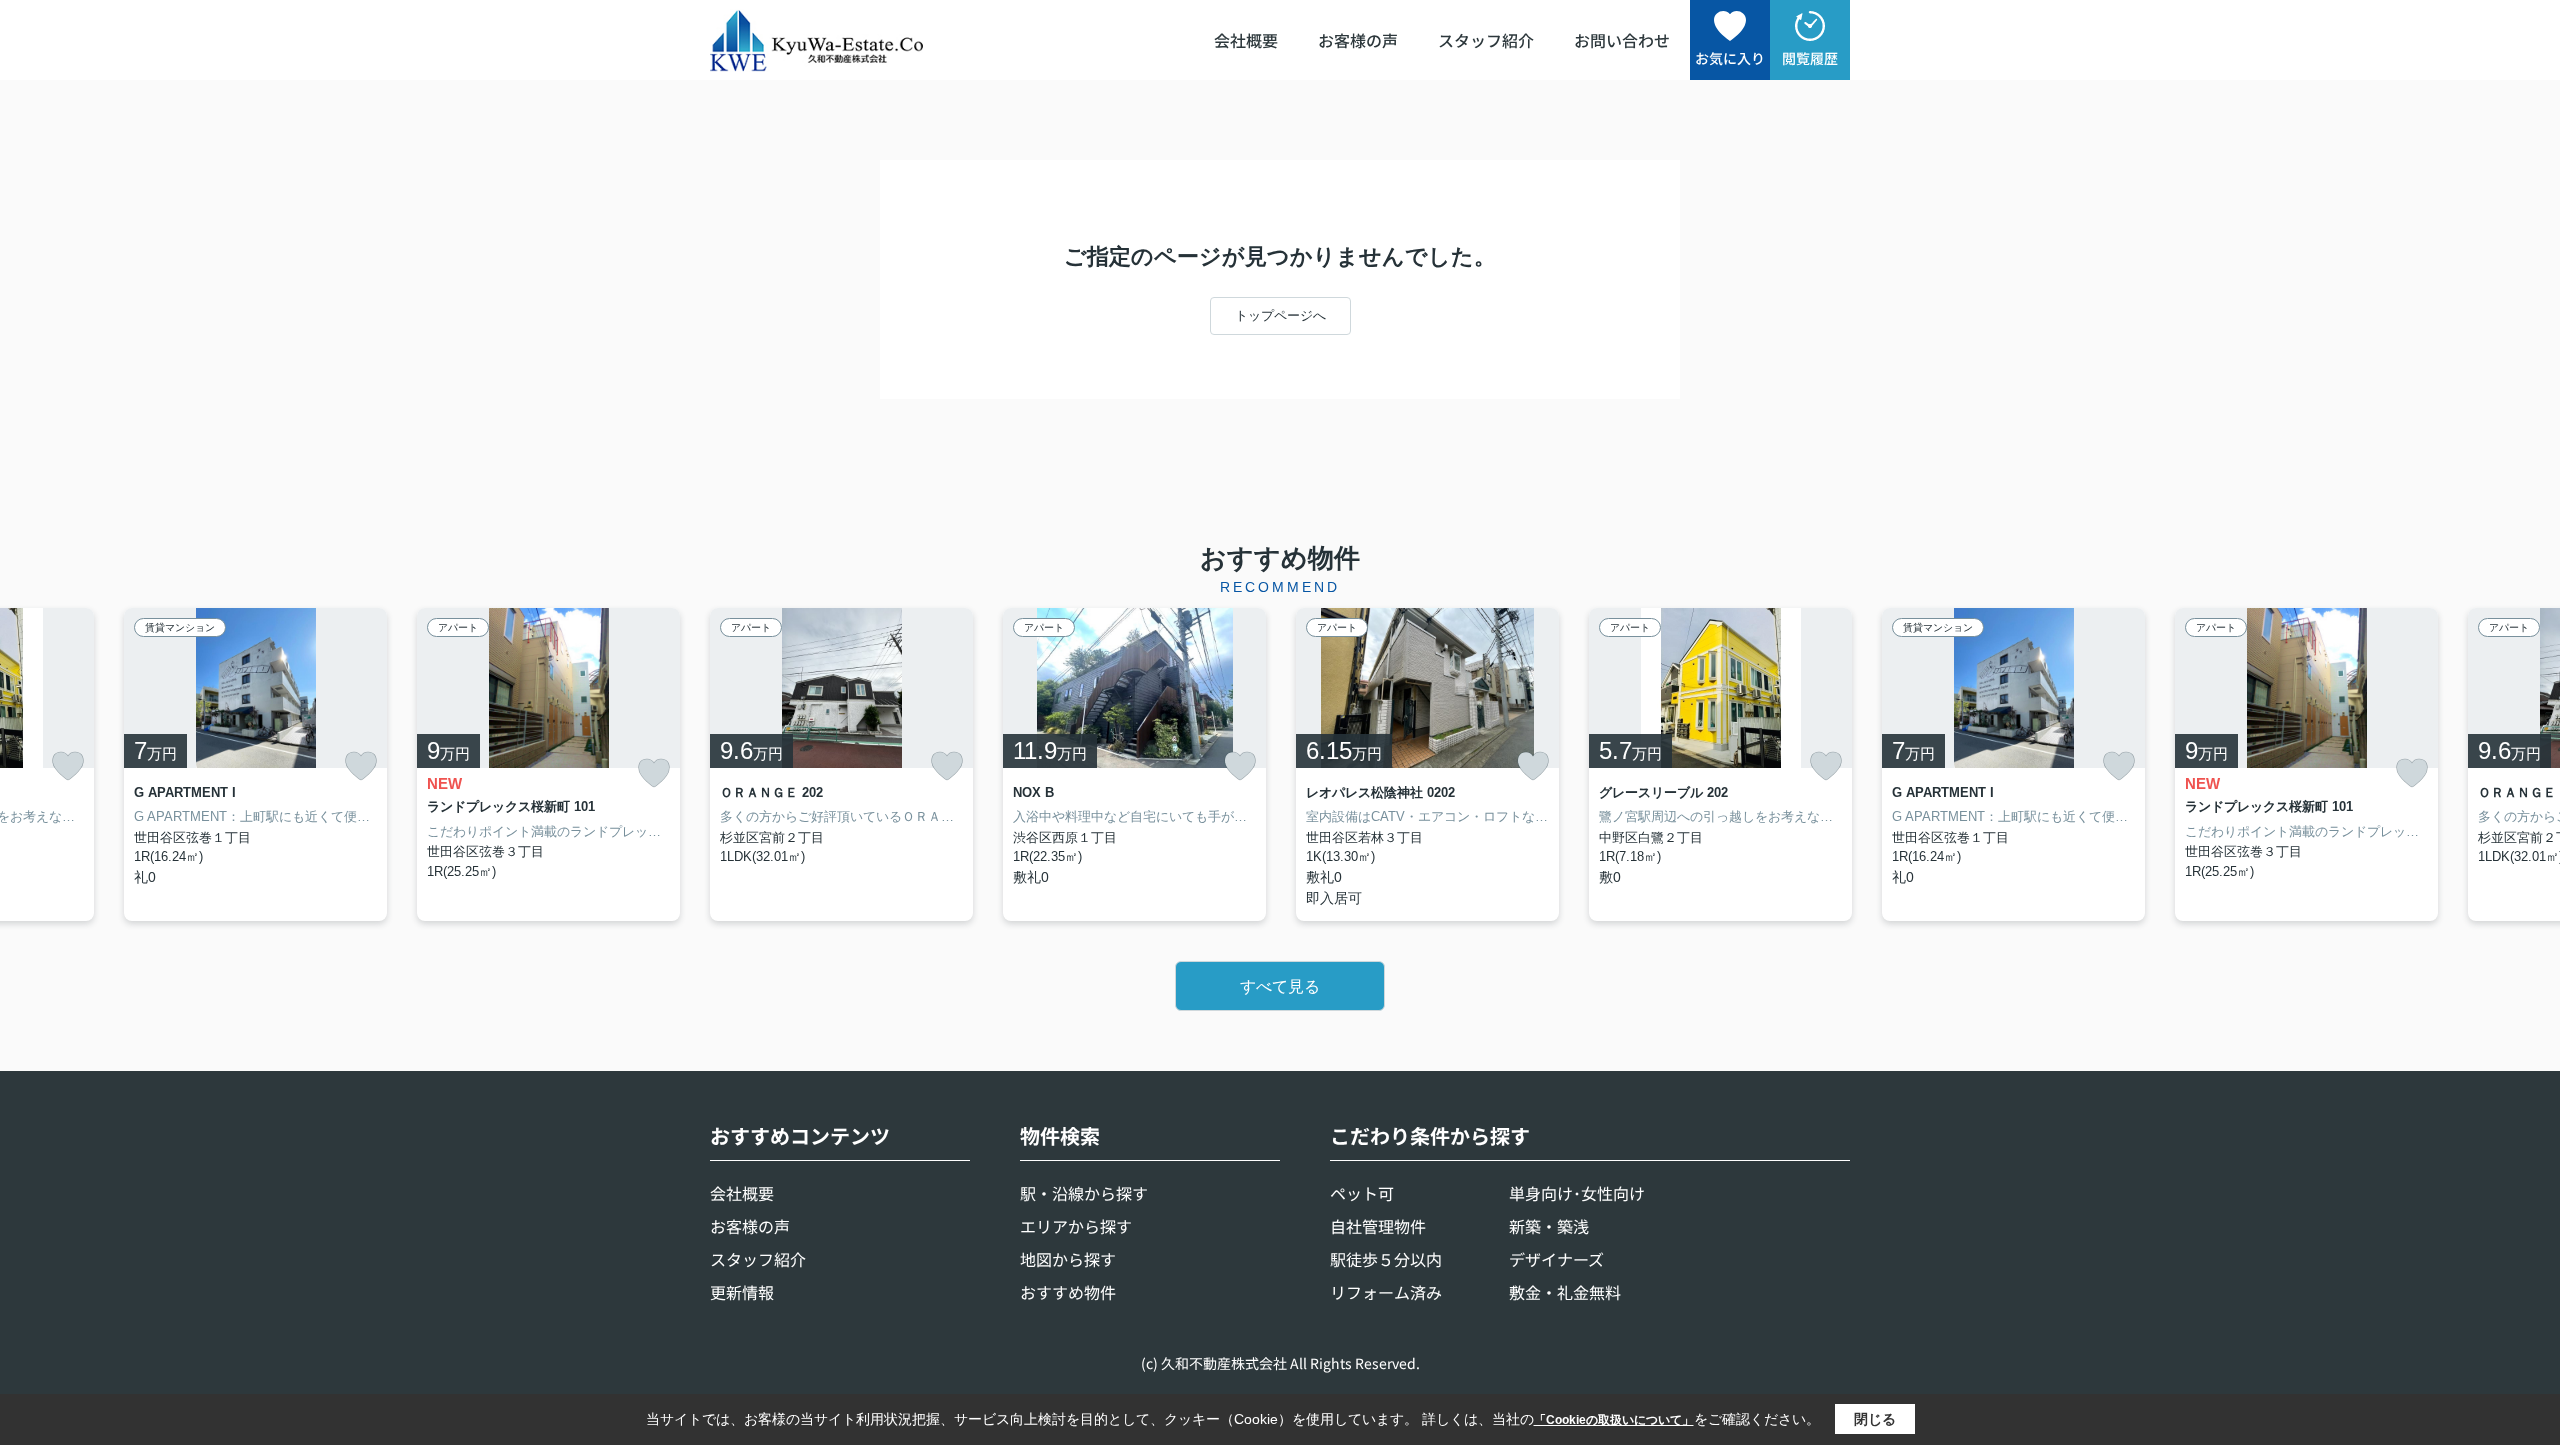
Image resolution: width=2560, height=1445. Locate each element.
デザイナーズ (1556, 1259)
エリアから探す (1076, 1226)
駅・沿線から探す (1084, 1193)
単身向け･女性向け (1577, 1193)
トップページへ (1280, 315)
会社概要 (1246, 40)
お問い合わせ (1622, 40)
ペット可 (1362, 1193)
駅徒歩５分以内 (1386, 1259)
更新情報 (742, 1292)
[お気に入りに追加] (68, 766)
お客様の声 (1358, 40)
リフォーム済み (1386, 1292)
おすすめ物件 (1068, 1292)
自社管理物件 (1378, 1226)
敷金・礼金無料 (1565, 1292)
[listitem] (841, 764)
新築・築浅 (1549, 1226)
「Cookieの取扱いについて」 (1614, 1420)
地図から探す (1068, 1259)
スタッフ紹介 (1486, 40)
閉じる (1875, 1419)
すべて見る (1280, 986)
